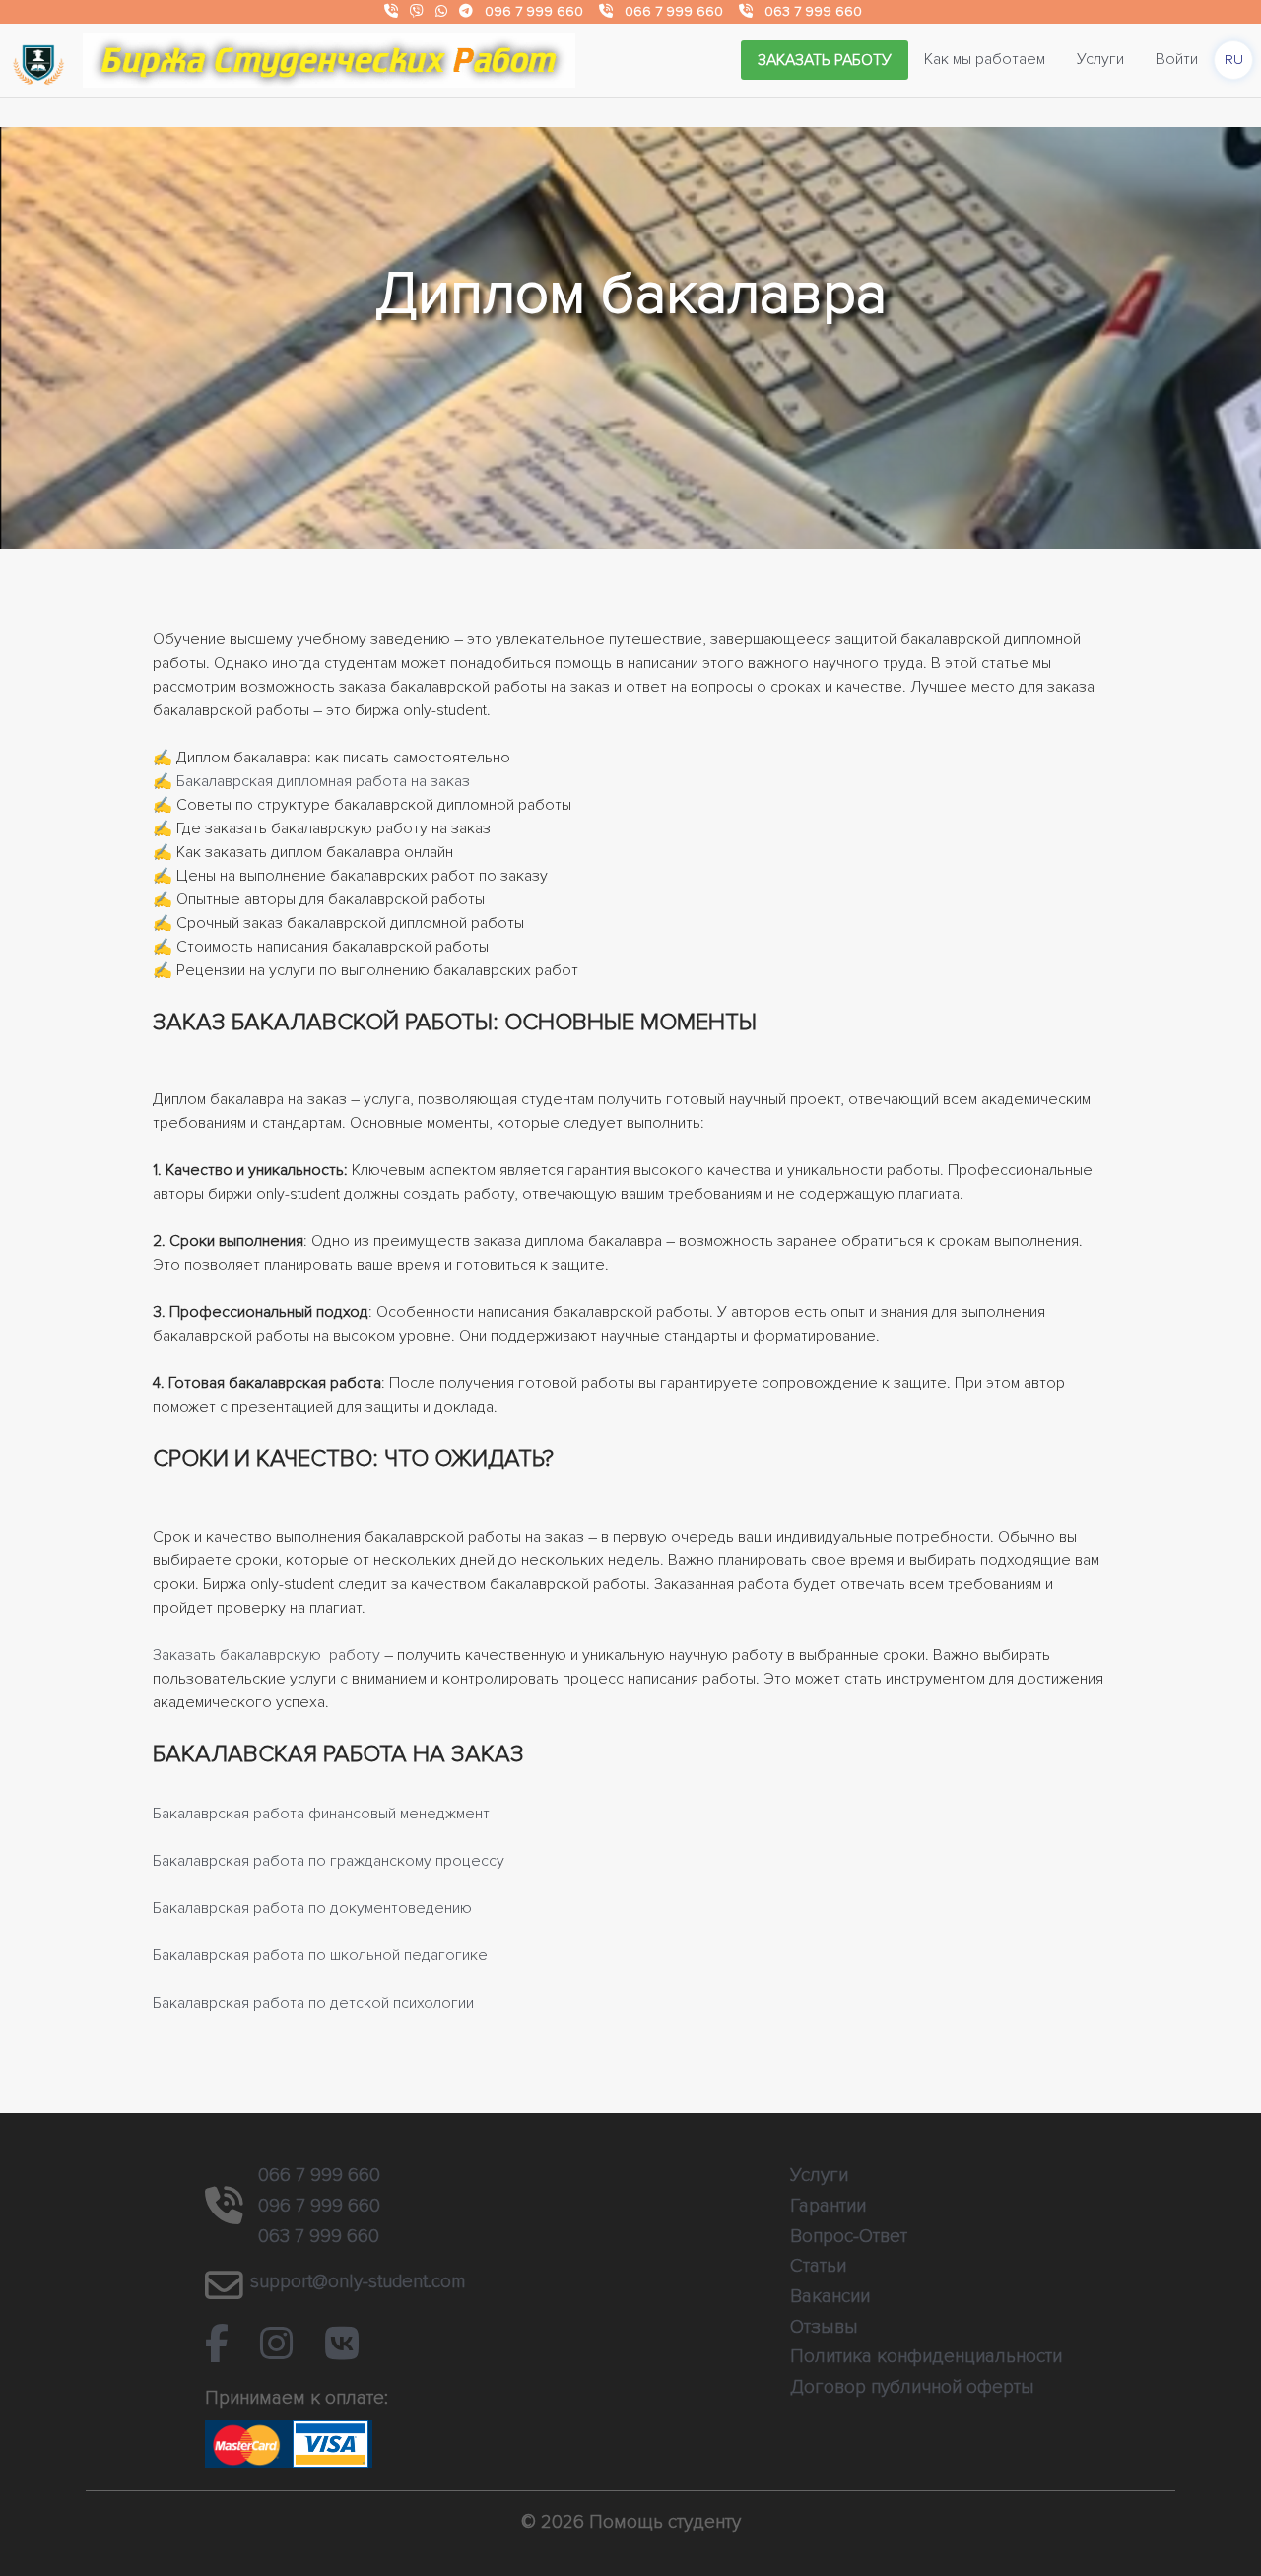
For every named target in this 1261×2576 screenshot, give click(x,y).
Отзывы (824, 2327)
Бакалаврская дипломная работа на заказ (323, 781)
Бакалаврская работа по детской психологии (313, 2003)
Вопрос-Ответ (849, 2236)
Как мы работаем (985, 59)
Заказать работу (825, 60)
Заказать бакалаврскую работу (266, 1655)
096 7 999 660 (534, 11)
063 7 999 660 (813, 11)
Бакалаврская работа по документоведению (312, 1908)
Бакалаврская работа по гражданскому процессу (329, 1861)
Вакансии (830, 2296)
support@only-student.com (358, 2281)
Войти (1177, 59)
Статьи (818, 2266)
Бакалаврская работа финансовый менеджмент (321, 1814)
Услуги (1100, 59)
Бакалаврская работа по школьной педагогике (320, 1955)
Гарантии (828, 2206)
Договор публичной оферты (912, 2387)
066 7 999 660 (674, 11)
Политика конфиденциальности (926, 2356)
